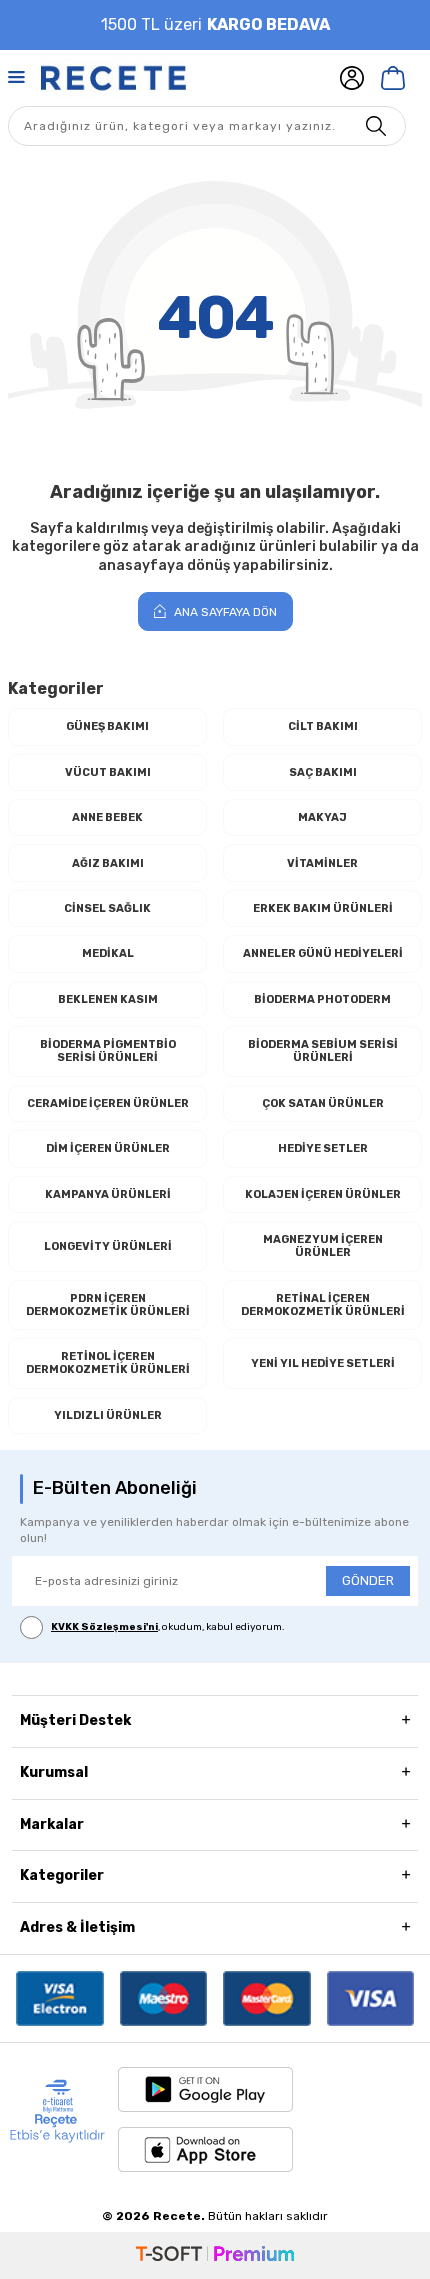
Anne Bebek (107, 817)
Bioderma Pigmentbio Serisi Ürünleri (108, 1051)
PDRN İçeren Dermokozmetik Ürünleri (108, 1305)
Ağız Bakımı (108, 863)
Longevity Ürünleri (108, 1246)
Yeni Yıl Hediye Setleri (323, 1363)
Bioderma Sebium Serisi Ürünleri (323, 1051)
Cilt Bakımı (323, 726)
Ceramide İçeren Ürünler (108, 1103)
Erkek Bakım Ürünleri (323, 908)
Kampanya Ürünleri (108, 1194)
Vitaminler (322, 863)
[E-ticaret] (215, 2255)
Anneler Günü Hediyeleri (323, 953)
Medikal (108, 953)
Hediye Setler (323, 1148)
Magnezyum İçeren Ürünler (323, 1246)
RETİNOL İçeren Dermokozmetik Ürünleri (108, 1363)
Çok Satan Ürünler (323, 1103)
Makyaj (322, 817)
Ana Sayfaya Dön (224, 612)
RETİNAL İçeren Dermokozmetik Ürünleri (323, 1305)
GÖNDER (368, 1580)
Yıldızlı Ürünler (108, 1415)
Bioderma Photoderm (322, 999)
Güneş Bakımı (107, 726)
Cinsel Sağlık (107, 908)
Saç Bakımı (323, 772)
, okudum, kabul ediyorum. (168, 1627)
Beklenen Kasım (108, 999)
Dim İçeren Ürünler (108, 1148)
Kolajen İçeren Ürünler (323, 1194)
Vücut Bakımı (108, 772)
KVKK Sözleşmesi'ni (104, 1627)
